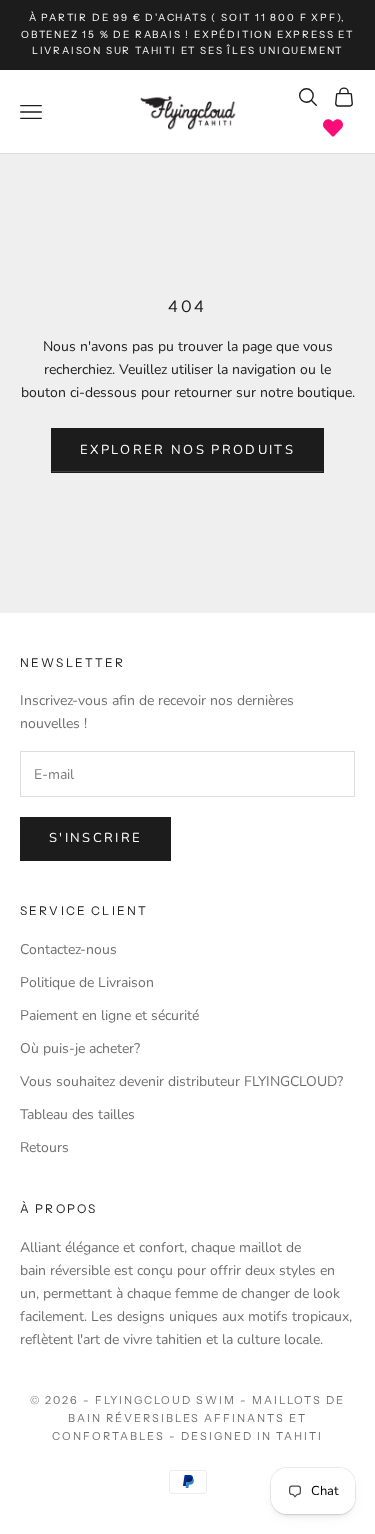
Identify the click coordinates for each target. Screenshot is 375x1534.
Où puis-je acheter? (80, 1048)
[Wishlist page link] (333, 128)
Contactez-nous (68, 949)
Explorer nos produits (187, 450)
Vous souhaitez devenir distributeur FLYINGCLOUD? (181, 1081)
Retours (44, 1147)
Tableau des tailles (77, 1114)
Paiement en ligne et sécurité (109, 1015)
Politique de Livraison (87, 982)
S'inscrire (95, 838)
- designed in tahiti (246, 1436)
